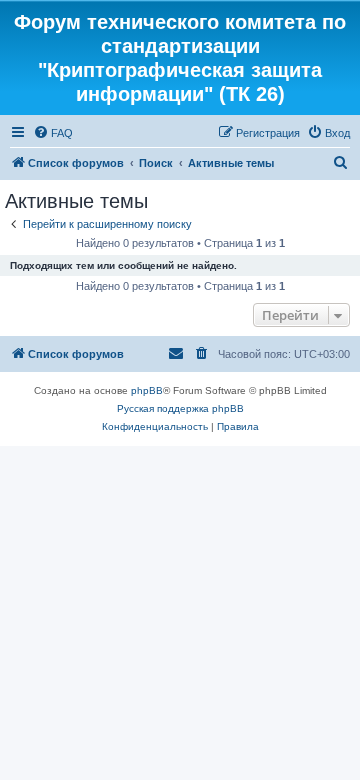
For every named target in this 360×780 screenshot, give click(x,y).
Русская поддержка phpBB (180, 408)
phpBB (147, 390)
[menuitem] (53, 133)
